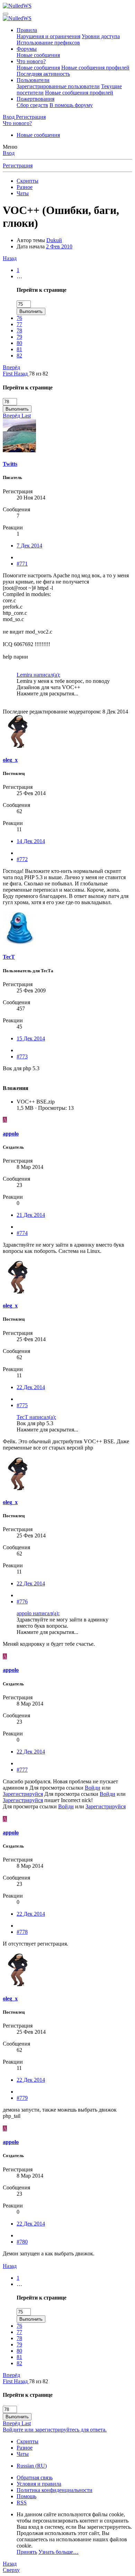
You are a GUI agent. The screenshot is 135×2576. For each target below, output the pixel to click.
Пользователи (33, 80)
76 (19, 318)
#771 (22, 564)
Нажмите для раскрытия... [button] (47, 693)
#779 (22, 2098)
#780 (22, 2242)
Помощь (26, 2496)
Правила (27, 30)
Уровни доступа (101, 36)
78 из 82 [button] (39, 374)
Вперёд (11, 367)
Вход (9, 153)
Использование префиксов (48, 43)
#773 (22, 1056)
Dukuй (54, 240)
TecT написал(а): (36, 1417)
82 (19, 356)
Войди (93, 1788)
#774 (22, 1233)
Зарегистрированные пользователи (58, 86)
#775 (22, 1405)
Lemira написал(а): (38, 675)
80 (19, 343)
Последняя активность (43, 74)
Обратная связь (35, 2478)
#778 (22, 1932)
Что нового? (31, 61)
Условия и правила (39, 2484)
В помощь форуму (71, 105)
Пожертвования (35, 99)
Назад (10, 258)
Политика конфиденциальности (55, 2490)
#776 (22, 1601)
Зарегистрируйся (23, 1794)
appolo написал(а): (38, 1613)
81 (19, 349)
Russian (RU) (32, 2466)
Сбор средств (32, 105)
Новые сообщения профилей (95, 68)
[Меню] (6, 14)
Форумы (27, 49)
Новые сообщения (38, 55)
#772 (22, 859)
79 (19, 337)
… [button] (19, 276)
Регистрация (18, 166)
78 (19, 331)
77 (19, 324)
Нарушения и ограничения (48, 36)
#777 (22, 1770)
